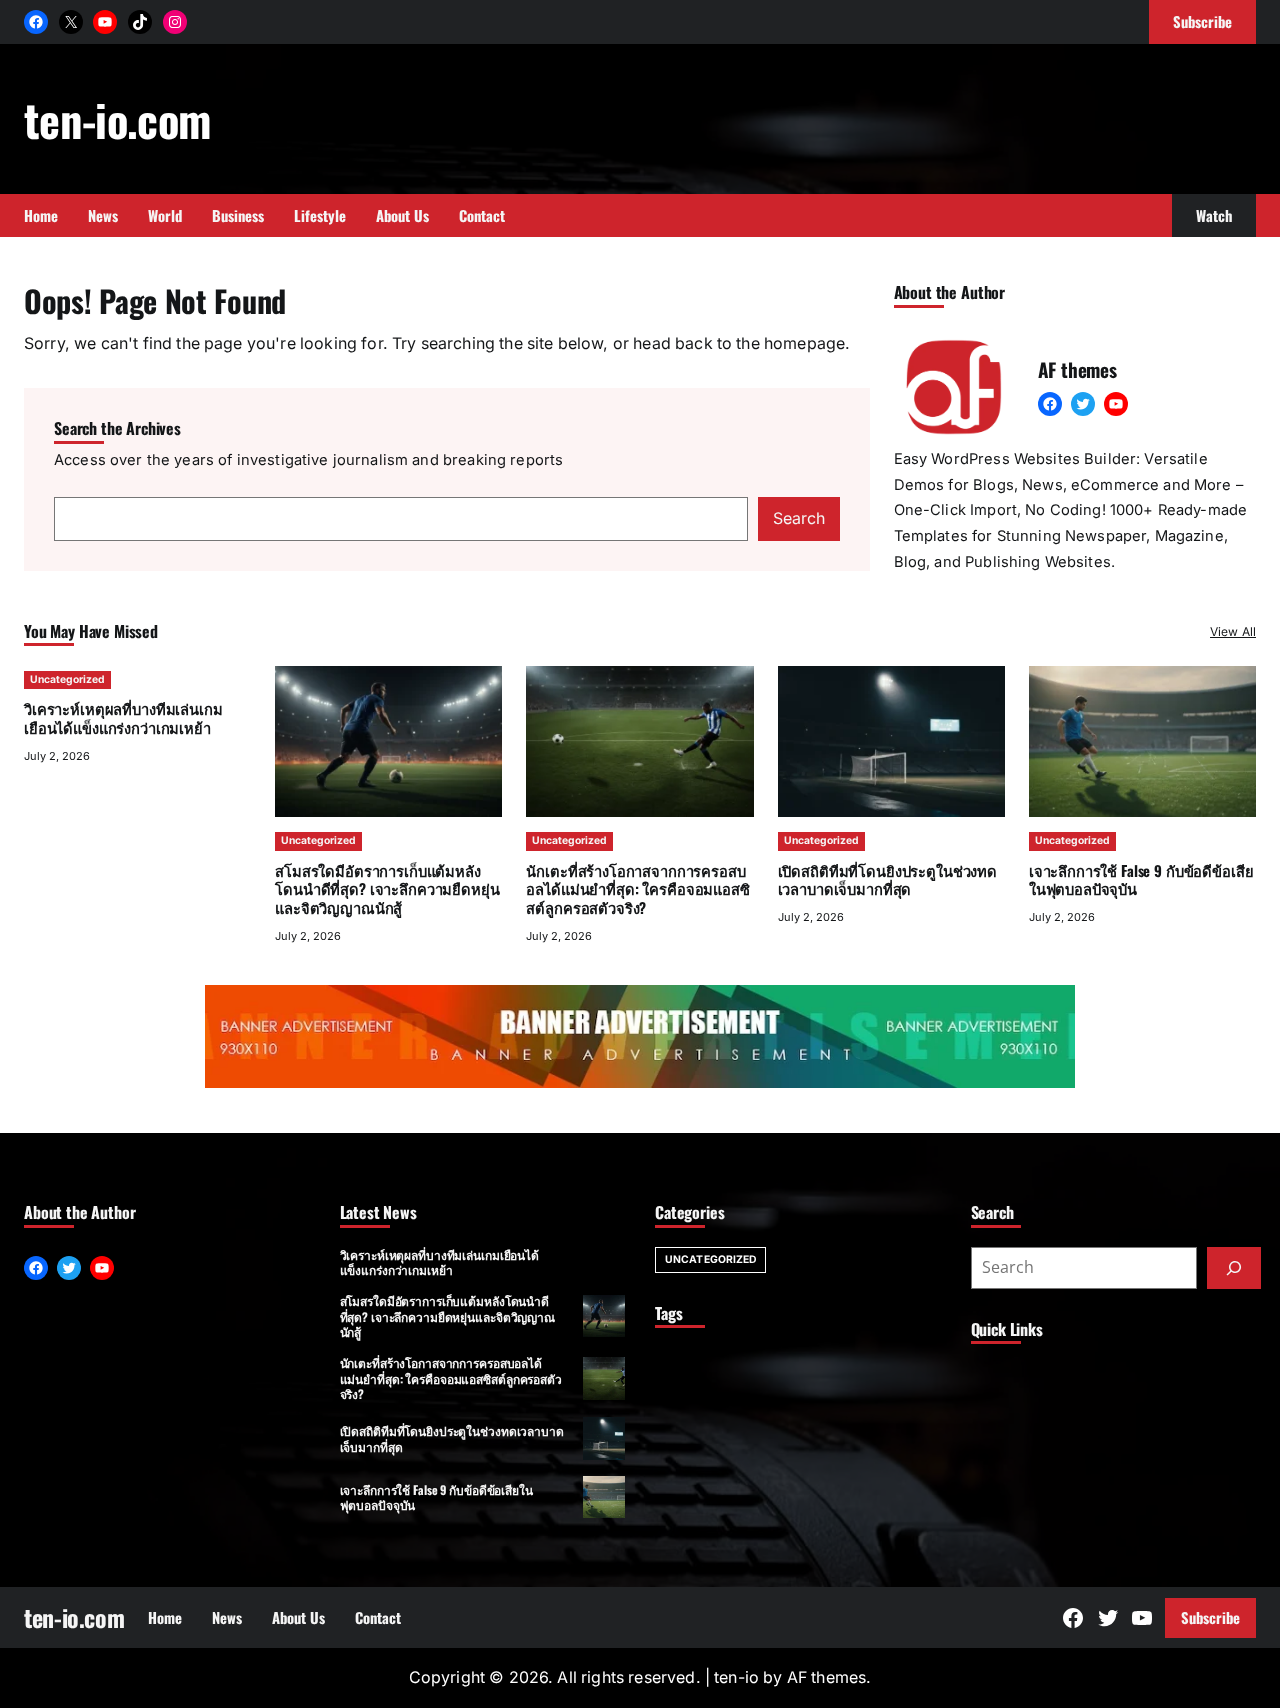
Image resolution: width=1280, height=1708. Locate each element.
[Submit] (1234, 1268)
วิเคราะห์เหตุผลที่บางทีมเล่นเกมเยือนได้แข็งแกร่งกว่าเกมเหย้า (123, 717)
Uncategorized (67, 679)
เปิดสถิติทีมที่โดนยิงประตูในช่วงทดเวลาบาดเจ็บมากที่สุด (887, 879)
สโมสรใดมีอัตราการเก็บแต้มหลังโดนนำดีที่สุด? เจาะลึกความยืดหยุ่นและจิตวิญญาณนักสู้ (387, 889)
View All (1233, 631)
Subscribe (1210, 1617)
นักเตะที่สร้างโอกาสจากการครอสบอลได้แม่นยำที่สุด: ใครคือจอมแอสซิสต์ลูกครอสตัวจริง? (637, 889)
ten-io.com (117, 119)
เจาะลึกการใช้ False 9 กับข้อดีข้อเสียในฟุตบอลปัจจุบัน (1141, 879)
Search (799, 518)
